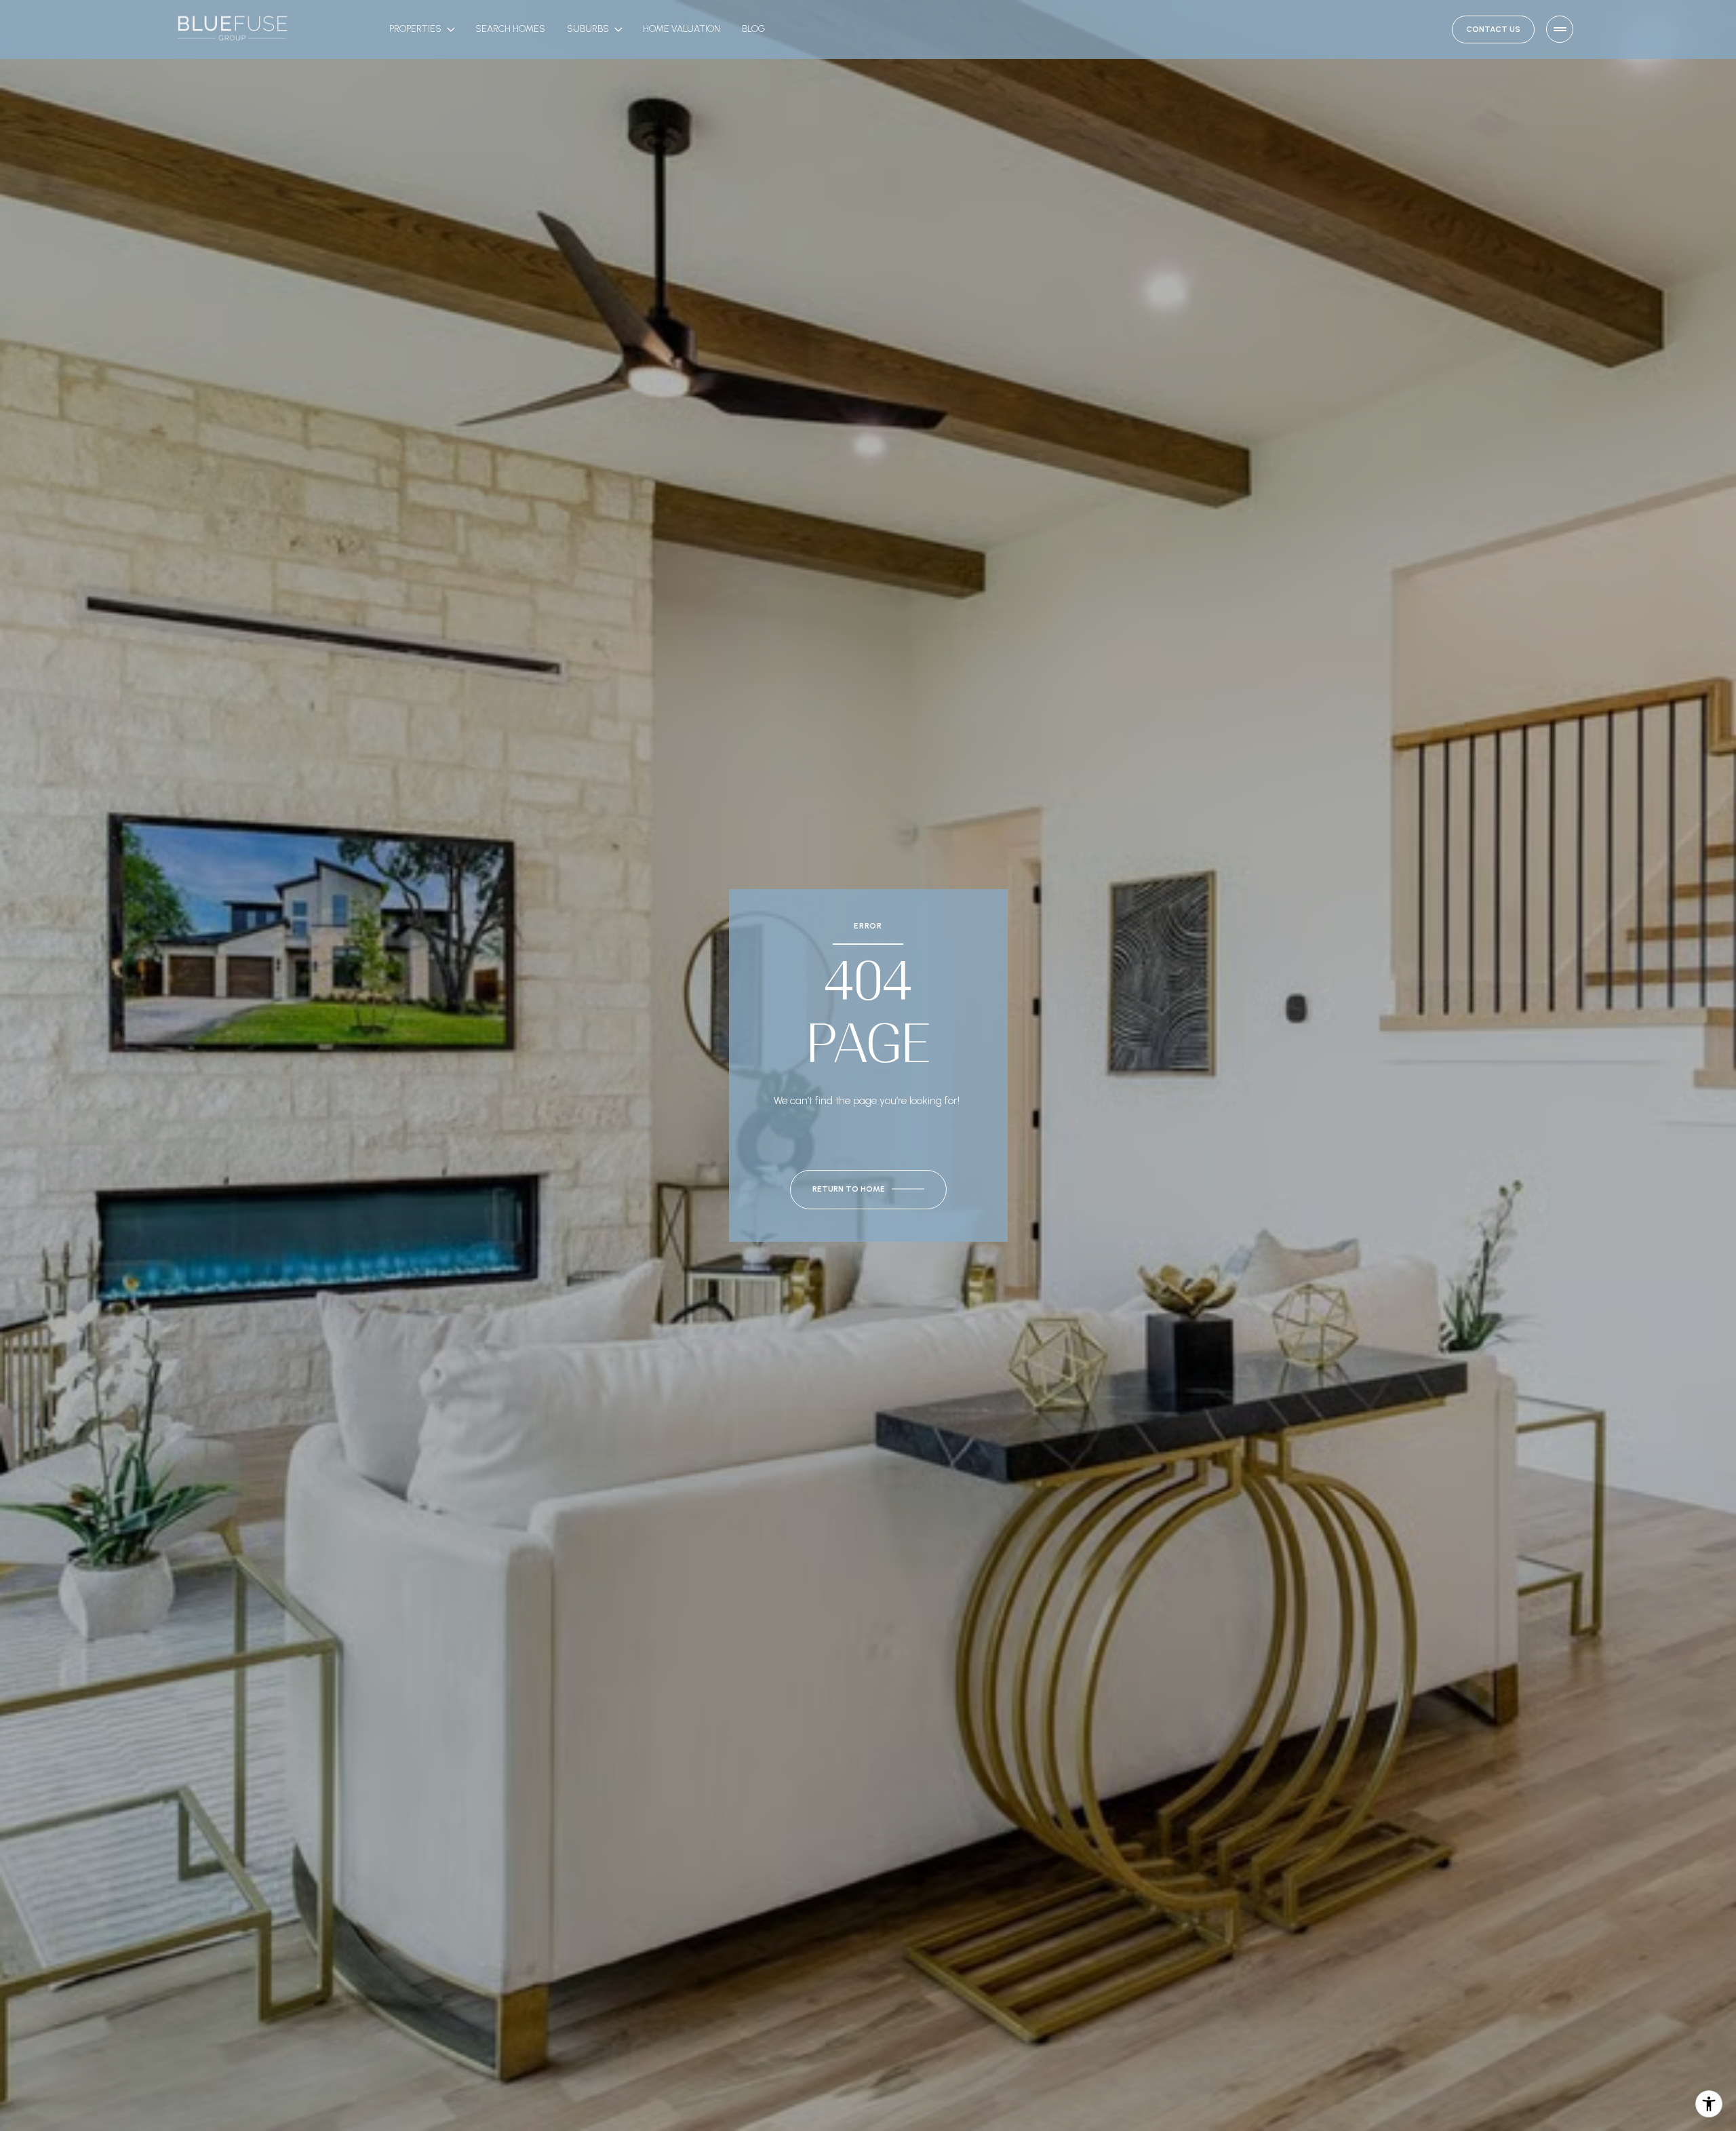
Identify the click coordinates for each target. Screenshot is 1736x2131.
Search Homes (510, 29)
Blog (753, 29)
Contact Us (1493, 29)
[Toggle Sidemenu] (1560, 29)
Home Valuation (682, 29)
